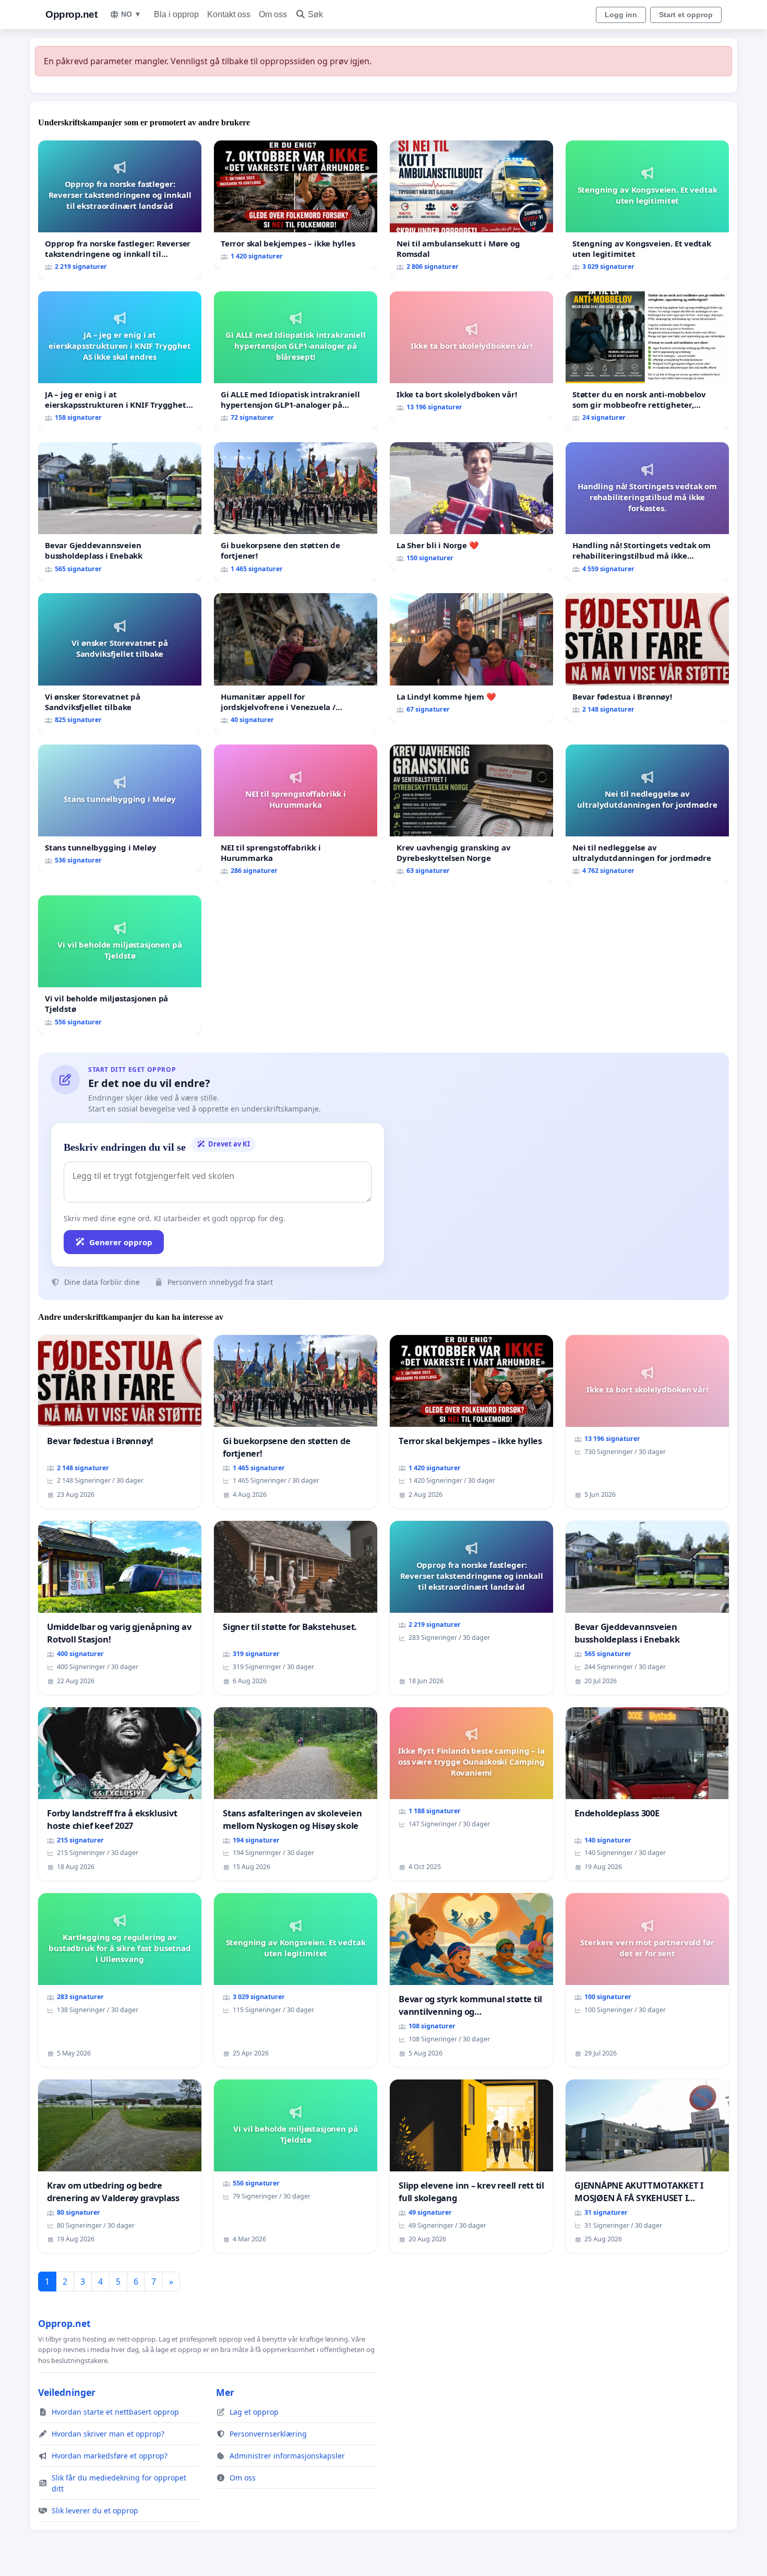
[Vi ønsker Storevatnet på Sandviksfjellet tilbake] (120, 662)
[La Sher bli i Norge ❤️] (471, 506)
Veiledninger (67, 2392)
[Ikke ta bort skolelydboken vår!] (471, 355)
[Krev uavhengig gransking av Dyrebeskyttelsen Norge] (471, 814)
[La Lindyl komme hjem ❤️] (471, 657)
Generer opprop (121, 1242)
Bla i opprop (176, 14)
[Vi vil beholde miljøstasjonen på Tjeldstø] (120, 965)
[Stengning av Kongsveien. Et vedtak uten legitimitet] (647, 210)
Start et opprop (686, 15)
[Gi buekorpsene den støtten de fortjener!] (296, 511)
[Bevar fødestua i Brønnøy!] (647, 657)
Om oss (273, 14)
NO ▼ (131, 14)
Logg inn (621, 15)
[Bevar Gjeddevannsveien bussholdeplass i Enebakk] (120, 511)
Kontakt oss (229, 14)
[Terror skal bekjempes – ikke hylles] (296, 204)
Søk (315, 14)
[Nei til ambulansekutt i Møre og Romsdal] (471, 210)
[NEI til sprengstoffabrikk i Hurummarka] (296, 814)
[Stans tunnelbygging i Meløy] (120, 808)
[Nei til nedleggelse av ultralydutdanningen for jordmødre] (647, 814)
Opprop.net (71, 14)
